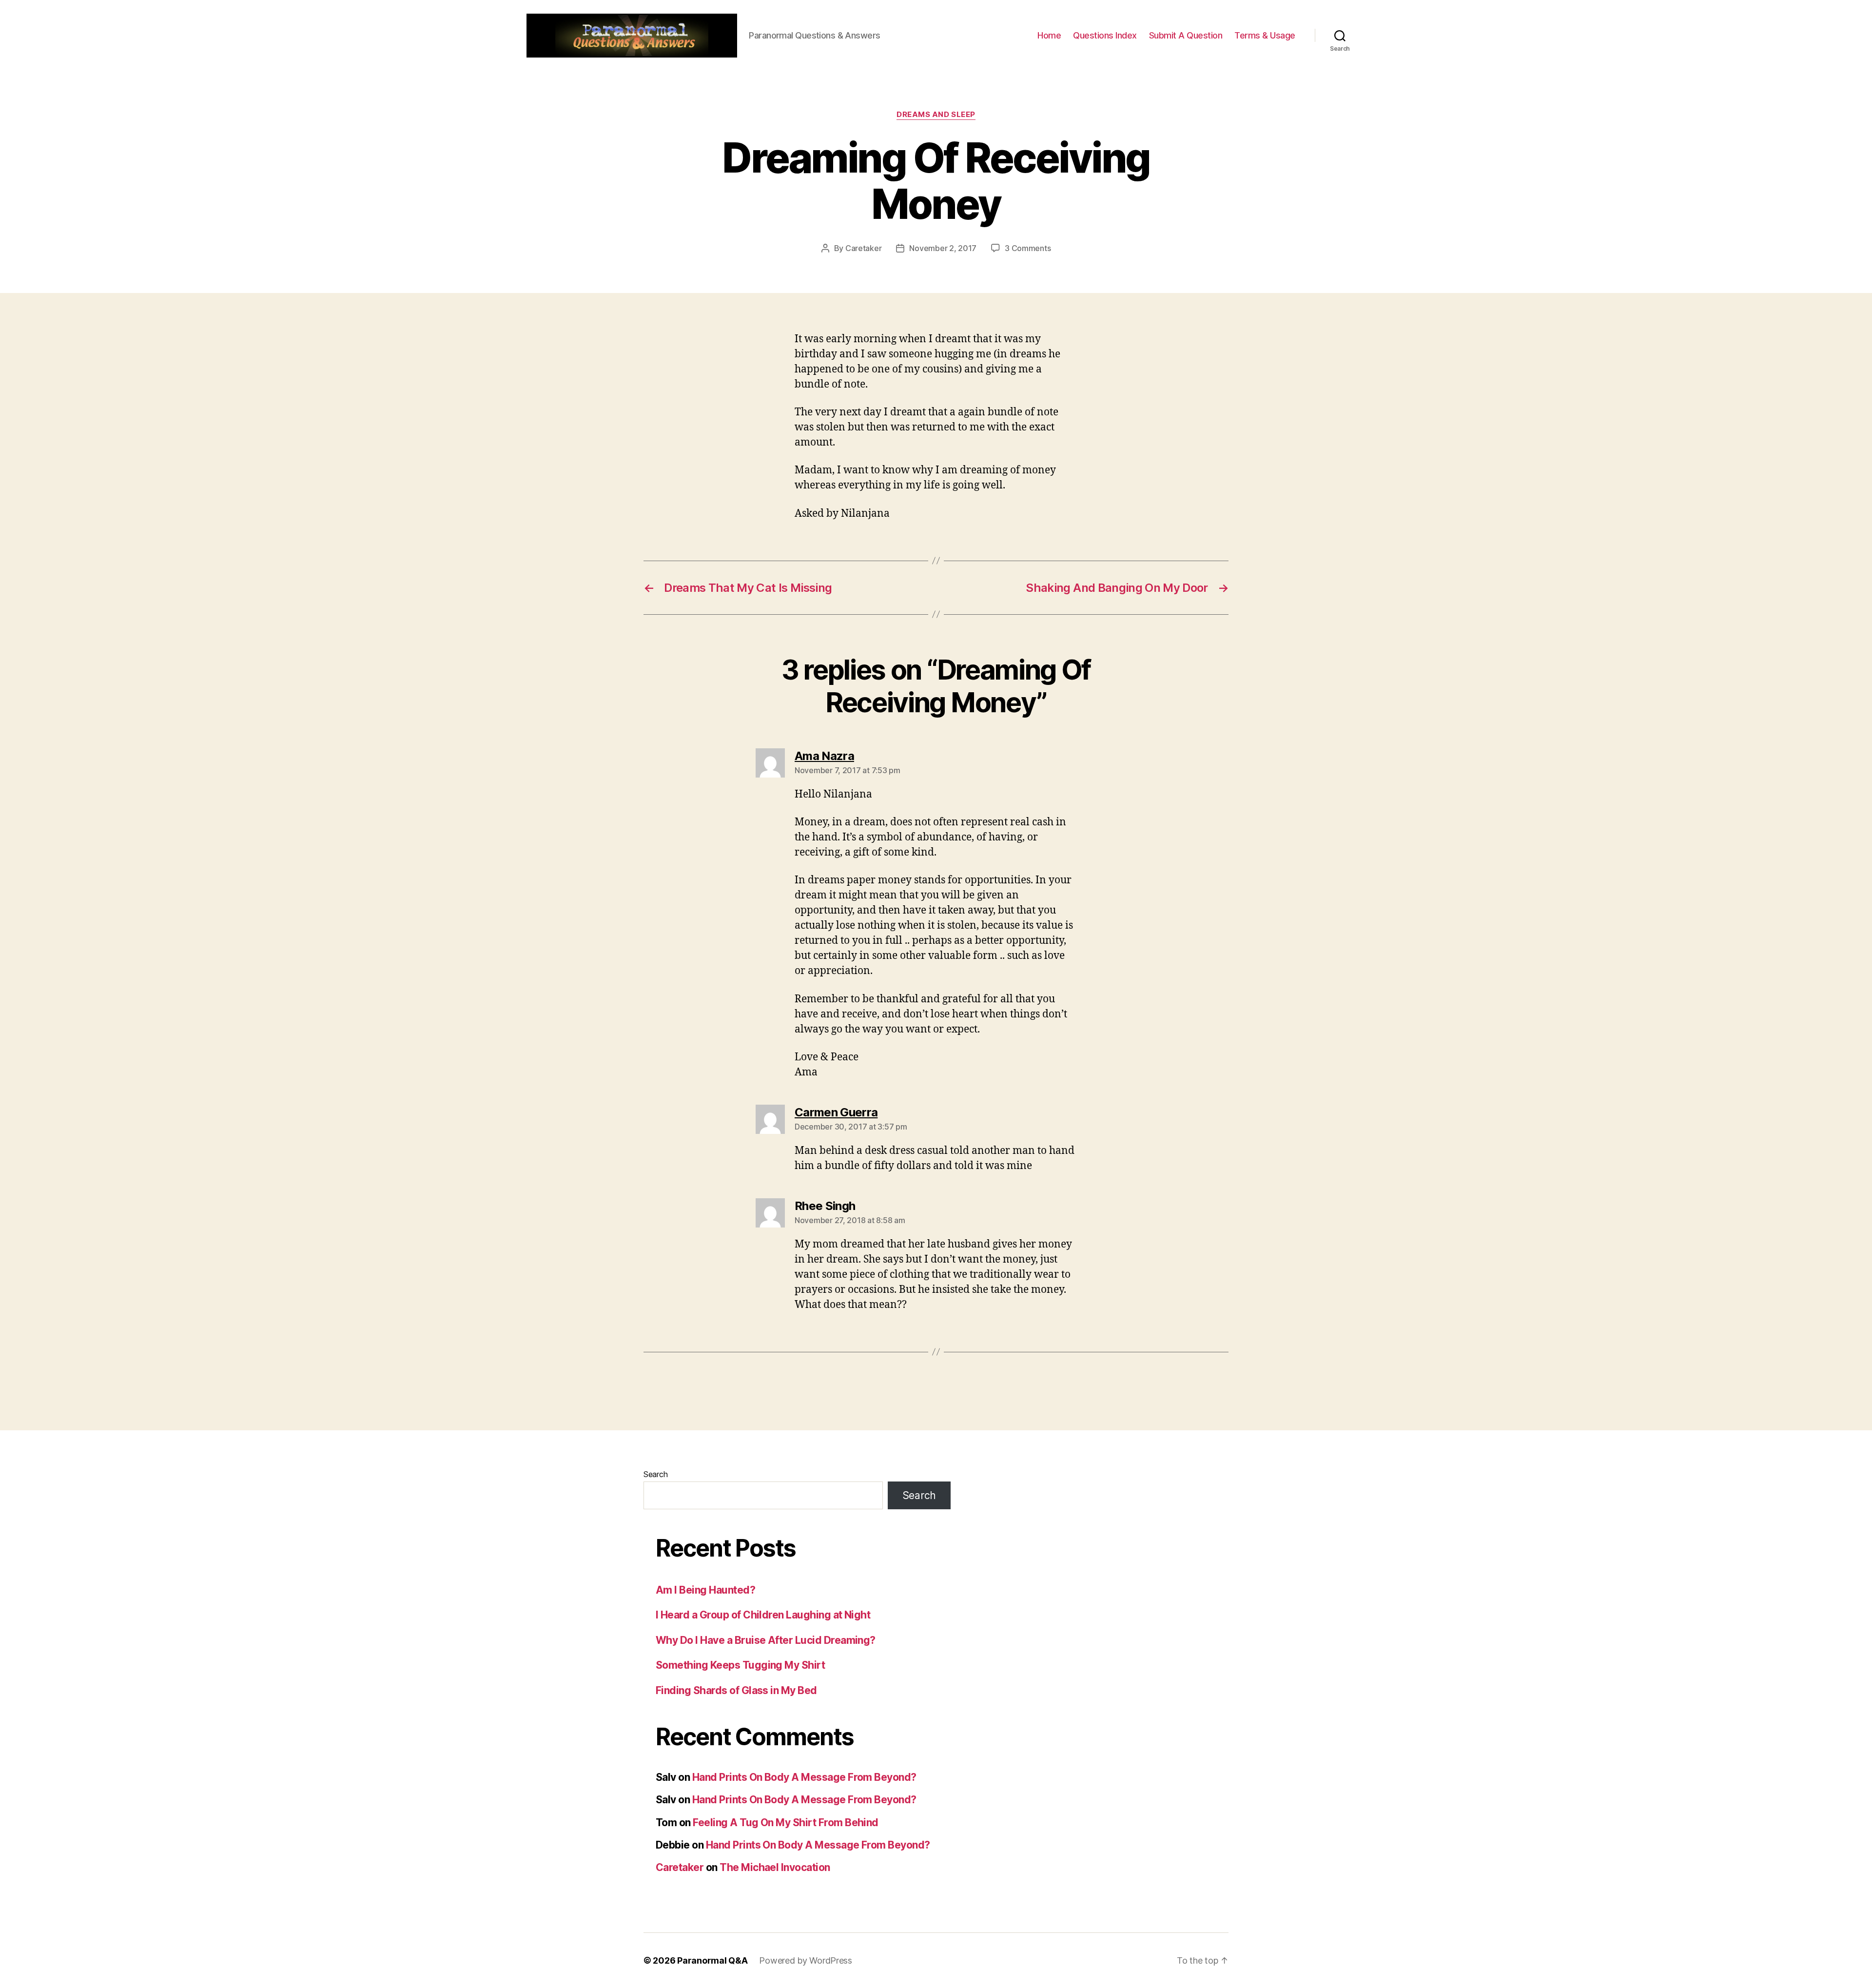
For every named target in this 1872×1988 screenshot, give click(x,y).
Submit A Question (1186, 35)
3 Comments (1028, 248)
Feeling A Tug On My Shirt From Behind (786, 1822)
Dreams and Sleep (936, 115)
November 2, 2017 (943, 248)
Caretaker (864, 248)
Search (655, 1474)
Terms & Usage (1265, 35)
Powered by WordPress (806, 1960)
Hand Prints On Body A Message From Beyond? (804, 1777)
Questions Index (1105, 35)
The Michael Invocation (775, 1867)
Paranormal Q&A (712, 1960)
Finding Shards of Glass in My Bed (736, 1690)
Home (1049, 35)
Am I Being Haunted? (705, 1590)
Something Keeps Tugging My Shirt (740, 1665)
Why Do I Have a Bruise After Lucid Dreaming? (766, 1640)
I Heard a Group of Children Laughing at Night (763, 1615)
